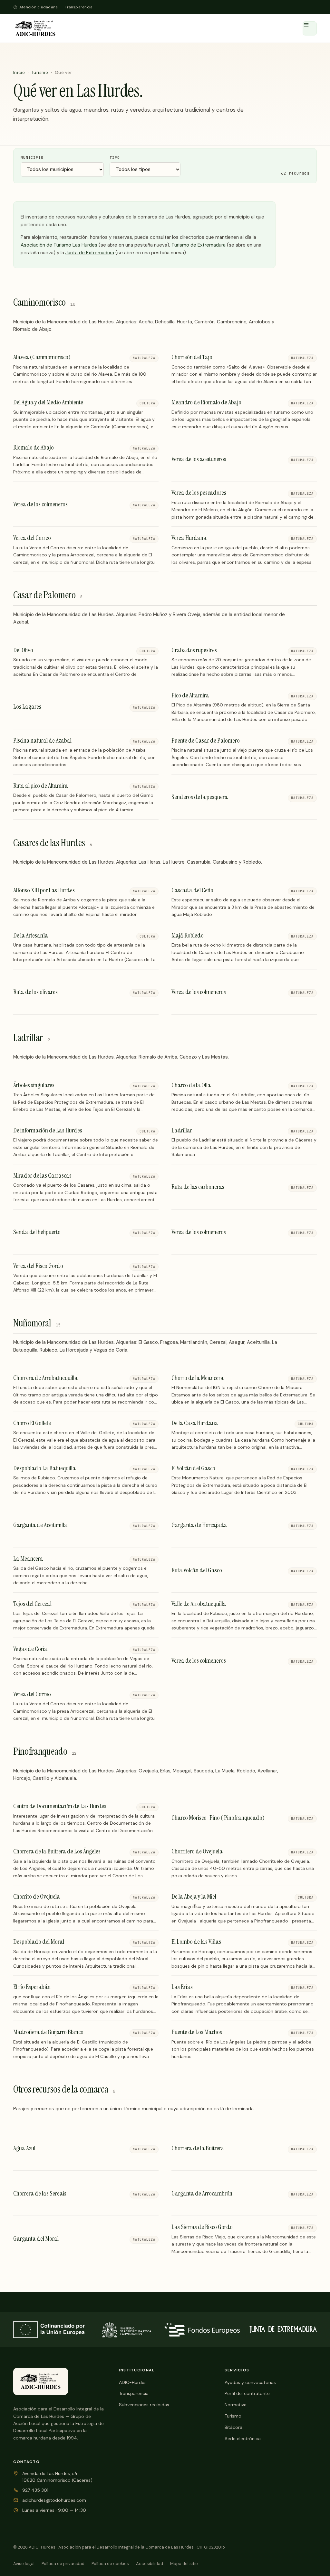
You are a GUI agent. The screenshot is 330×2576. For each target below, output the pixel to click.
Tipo (115, 157)
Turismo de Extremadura (199, 245)
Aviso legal (24, 2564)
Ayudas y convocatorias (250, 2382)
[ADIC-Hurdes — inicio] (35, 28)
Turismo (40, 72)
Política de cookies (110, 2564)
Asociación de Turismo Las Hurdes (59, 245)
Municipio (32, 157)
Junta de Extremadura (90, 253)
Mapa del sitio (184, 2564)
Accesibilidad (150, 2564)
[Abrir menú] (310, 28)
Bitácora (233, 2427)
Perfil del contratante (247, 2393)
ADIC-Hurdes (133, 2382)
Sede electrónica (243, 2439)
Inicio (19, 72)
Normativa (236, 2405)
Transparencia (79, 7)
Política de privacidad (63, 2564)
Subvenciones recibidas (144, 2405)
